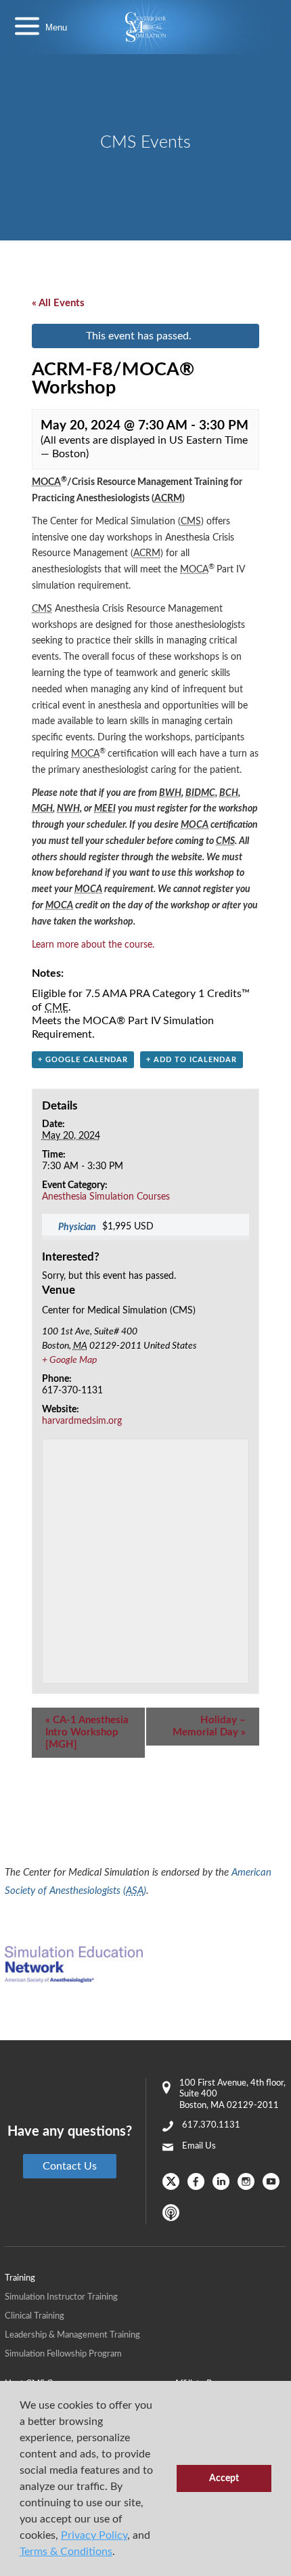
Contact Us (70, 2166)
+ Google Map (69, 1360)
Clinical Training (35, 2316)
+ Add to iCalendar (192, 1060)
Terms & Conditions (66, 2552)
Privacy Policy (94, 2535)
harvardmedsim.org (82, 1421)
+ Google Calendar (83, 1060)
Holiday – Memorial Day (209, 1726)
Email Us (199, 2146)
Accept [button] (224, 2478)
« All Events (58, 303)
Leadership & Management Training (72, 2335)
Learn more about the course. (93, 945)
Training (20, 2278)
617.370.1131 (211, 2125)
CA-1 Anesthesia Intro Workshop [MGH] (87, 1732)
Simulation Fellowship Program (63, 2354)
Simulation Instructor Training (61, 2297)
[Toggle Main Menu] (27, 27)
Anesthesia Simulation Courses (106, 1197)
